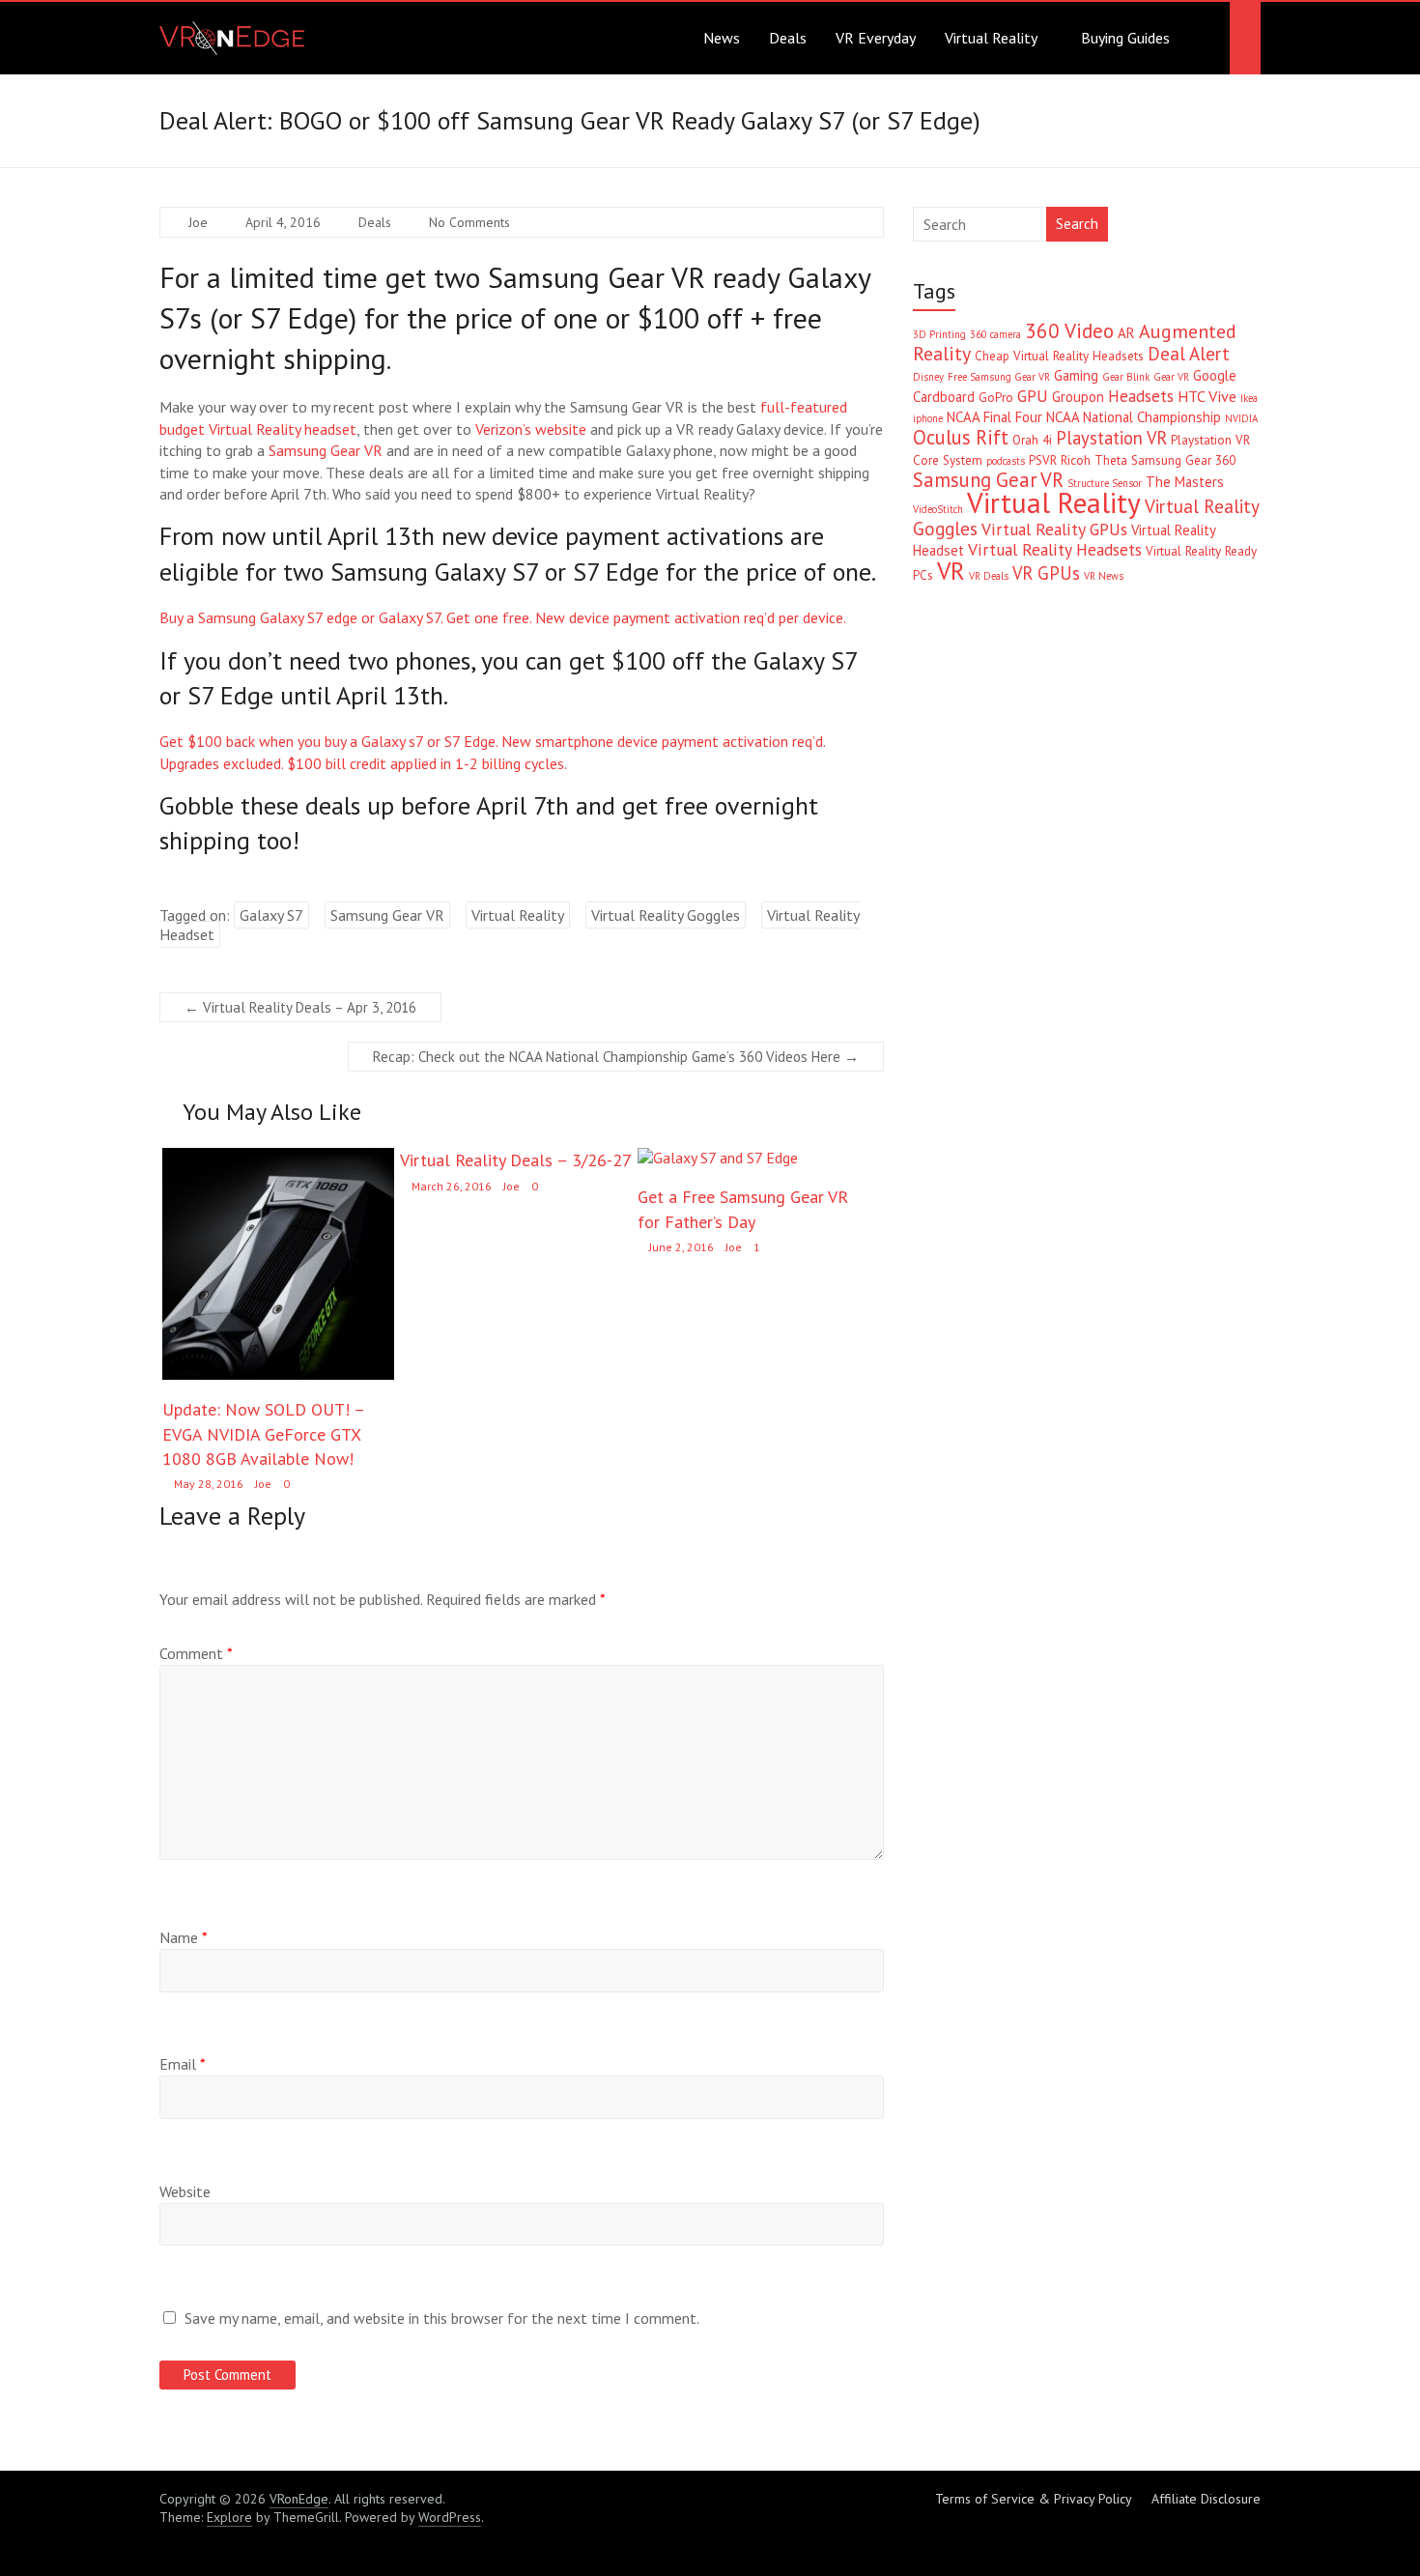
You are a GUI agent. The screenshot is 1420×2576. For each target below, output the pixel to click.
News (722, 38)
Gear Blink (1126, 377)
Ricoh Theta (1094, 460)
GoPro (996, 398)
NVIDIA (1241, 418)
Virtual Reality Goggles (666, 915)
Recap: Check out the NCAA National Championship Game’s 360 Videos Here (616, 1057)
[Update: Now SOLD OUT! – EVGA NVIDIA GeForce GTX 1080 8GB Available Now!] (278, 1158)
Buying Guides (1125, 38)
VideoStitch (938, 509)
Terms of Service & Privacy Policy (1034, 2499)
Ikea (1249, 398)
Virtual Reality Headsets (1055, 549)
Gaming (1076, 375)
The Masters (1185, 482)
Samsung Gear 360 (1183, 460)
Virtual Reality (991, 38)
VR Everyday (876, 38)
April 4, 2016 (283, 222)
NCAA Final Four (994, 417)
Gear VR (1171, 377)
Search (1077, 224)
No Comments (469, 222)
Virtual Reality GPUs (1054, 529)
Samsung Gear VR (326, 450)
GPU (1033, 396)
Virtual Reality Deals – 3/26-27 (516, 1160)
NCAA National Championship (1134, 417)
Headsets (1141, 396)
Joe (198, 222)
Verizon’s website (531, 429)
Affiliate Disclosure (1206, 2499)
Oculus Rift (961, 437)
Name (184, 1937)
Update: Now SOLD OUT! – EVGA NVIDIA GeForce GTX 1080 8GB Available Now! (263, 1433)
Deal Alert (1189, 354)
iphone (928, 418)
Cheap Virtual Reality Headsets (1059, 356)
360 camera (995, 334)
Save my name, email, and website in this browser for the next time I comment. (442, 2318)
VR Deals (989, 576)
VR (951, 571)
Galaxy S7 (271, 915)
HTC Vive (1207, 396)
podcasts (1006, 461)
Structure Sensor (1105, 483)
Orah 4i (1032, 440)
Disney (928, 377)
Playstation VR (1111, 438)
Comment (196, 1653)
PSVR (1043, 460)
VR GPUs (1046, 573)
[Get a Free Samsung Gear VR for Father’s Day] (718, 1158)
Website (185, 2191)
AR (1126, 333)
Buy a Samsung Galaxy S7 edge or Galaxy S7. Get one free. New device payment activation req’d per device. (503, 617)
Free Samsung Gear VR (999, 377)
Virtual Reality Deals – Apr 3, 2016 (300, 1007)
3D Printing (939, 334)
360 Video (1069, 330)
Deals (788, 38)
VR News (1104, 576)
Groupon (1078, 397)
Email (183, 2064)
